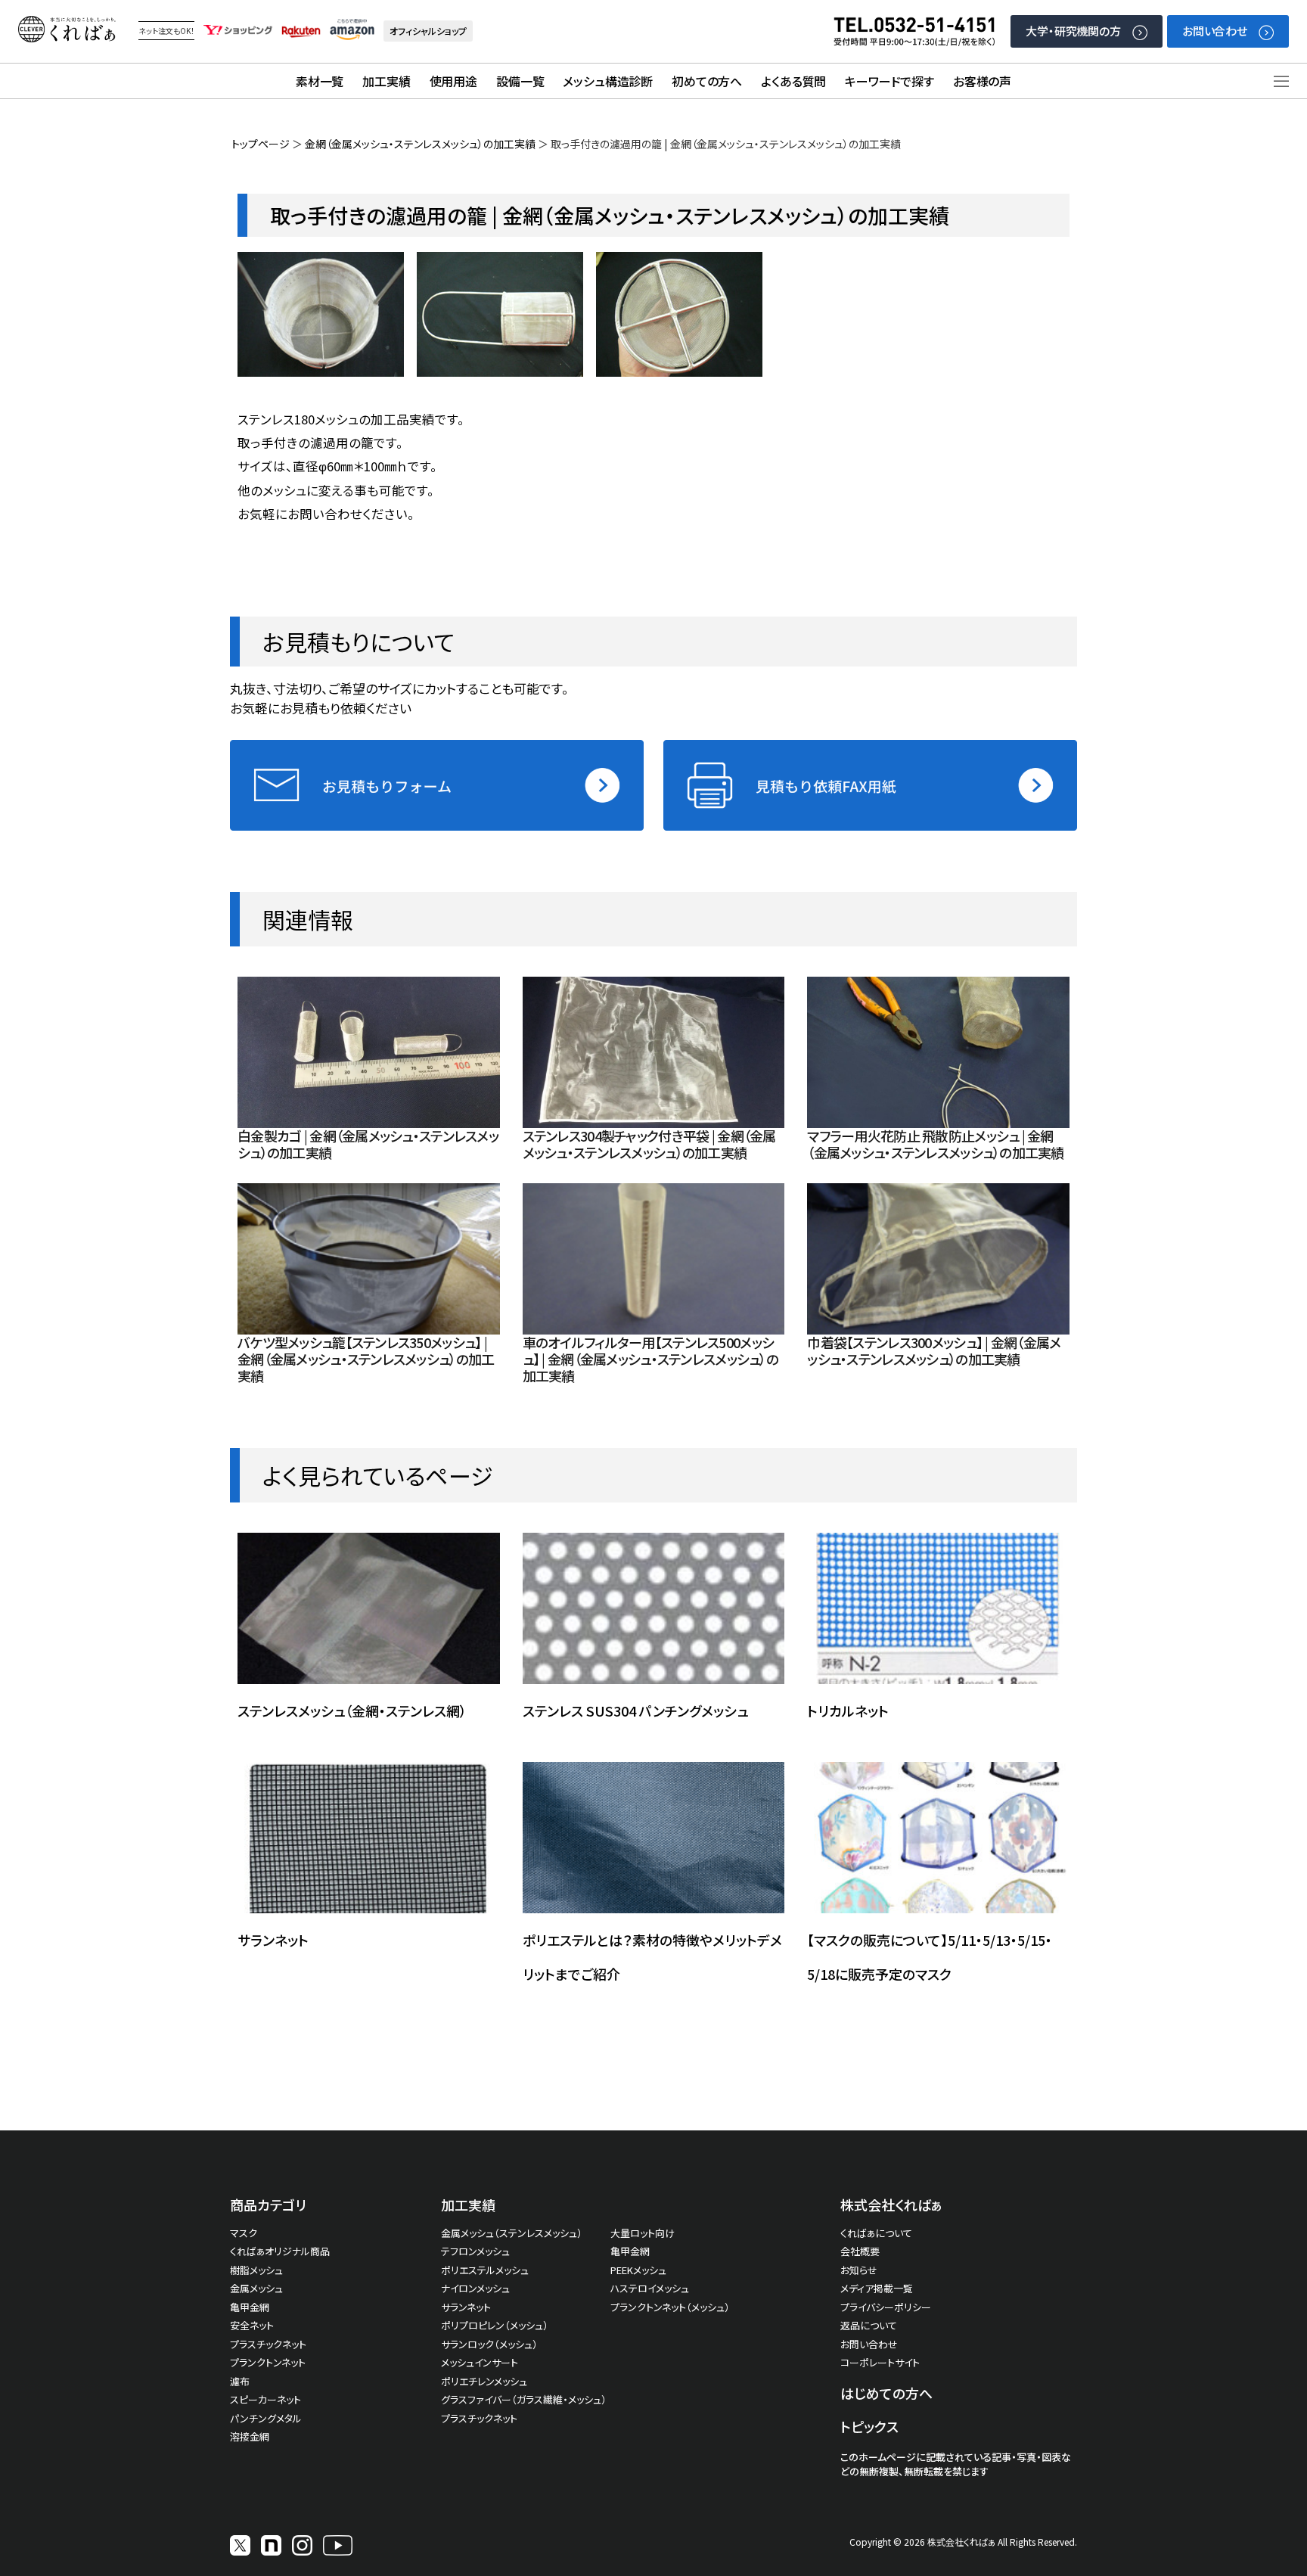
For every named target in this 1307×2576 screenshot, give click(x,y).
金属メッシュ (256, 2288)
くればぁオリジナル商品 (280, 2251)
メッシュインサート (480, 2362)
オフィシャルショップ (428, 31)
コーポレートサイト (880, 2362)
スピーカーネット (265, 2399)
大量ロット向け (643, 2233)
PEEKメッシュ (638, 2270)
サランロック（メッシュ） (489, 2344)
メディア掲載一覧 (877, 2288)
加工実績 (386, 81)
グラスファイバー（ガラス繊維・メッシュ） (524, 2399)
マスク (244, 2233)
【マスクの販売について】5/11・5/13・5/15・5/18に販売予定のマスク (930, 1957)
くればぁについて (876, 2233)
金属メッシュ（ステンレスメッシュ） (512, 2233)
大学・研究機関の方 (1073, 31)
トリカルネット (848, 1711)
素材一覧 (320, 81)
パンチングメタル (266, 2418)
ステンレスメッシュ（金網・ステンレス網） (352, 1711)
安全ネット (252, 2325)
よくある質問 (793, 81)
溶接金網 (250, 2436)
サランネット (273, 1940)
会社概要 (860, 2251)
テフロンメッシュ (475, 2251)
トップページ (261, 144)
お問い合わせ (1215, 31)
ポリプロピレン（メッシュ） (495, 2325)
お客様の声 (982, 81)
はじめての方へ (886, 2393)
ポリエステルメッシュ (485, 2270)
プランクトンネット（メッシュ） (670, 2307)
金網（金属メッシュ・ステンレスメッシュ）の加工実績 (420, 144)
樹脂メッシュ (256, 2270)
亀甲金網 (250, 2307)
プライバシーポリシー (886, 2307)
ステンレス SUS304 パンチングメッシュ (635, 1711)
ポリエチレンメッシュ (484, 2381)
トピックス (869, 2426)
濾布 (240, 2381)
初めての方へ (707, 81)
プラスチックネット (268, 2344)
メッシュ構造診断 (608, 81)
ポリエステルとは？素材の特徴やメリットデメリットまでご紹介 (652, 1957)
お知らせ (859, 2270)
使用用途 (453, 81)
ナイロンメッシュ (475, 2288)
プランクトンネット (268, 2362)
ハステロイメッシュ (650, 2288)
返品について (869, 2325)
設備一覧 (520, 81)
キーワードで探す (889, 81)
